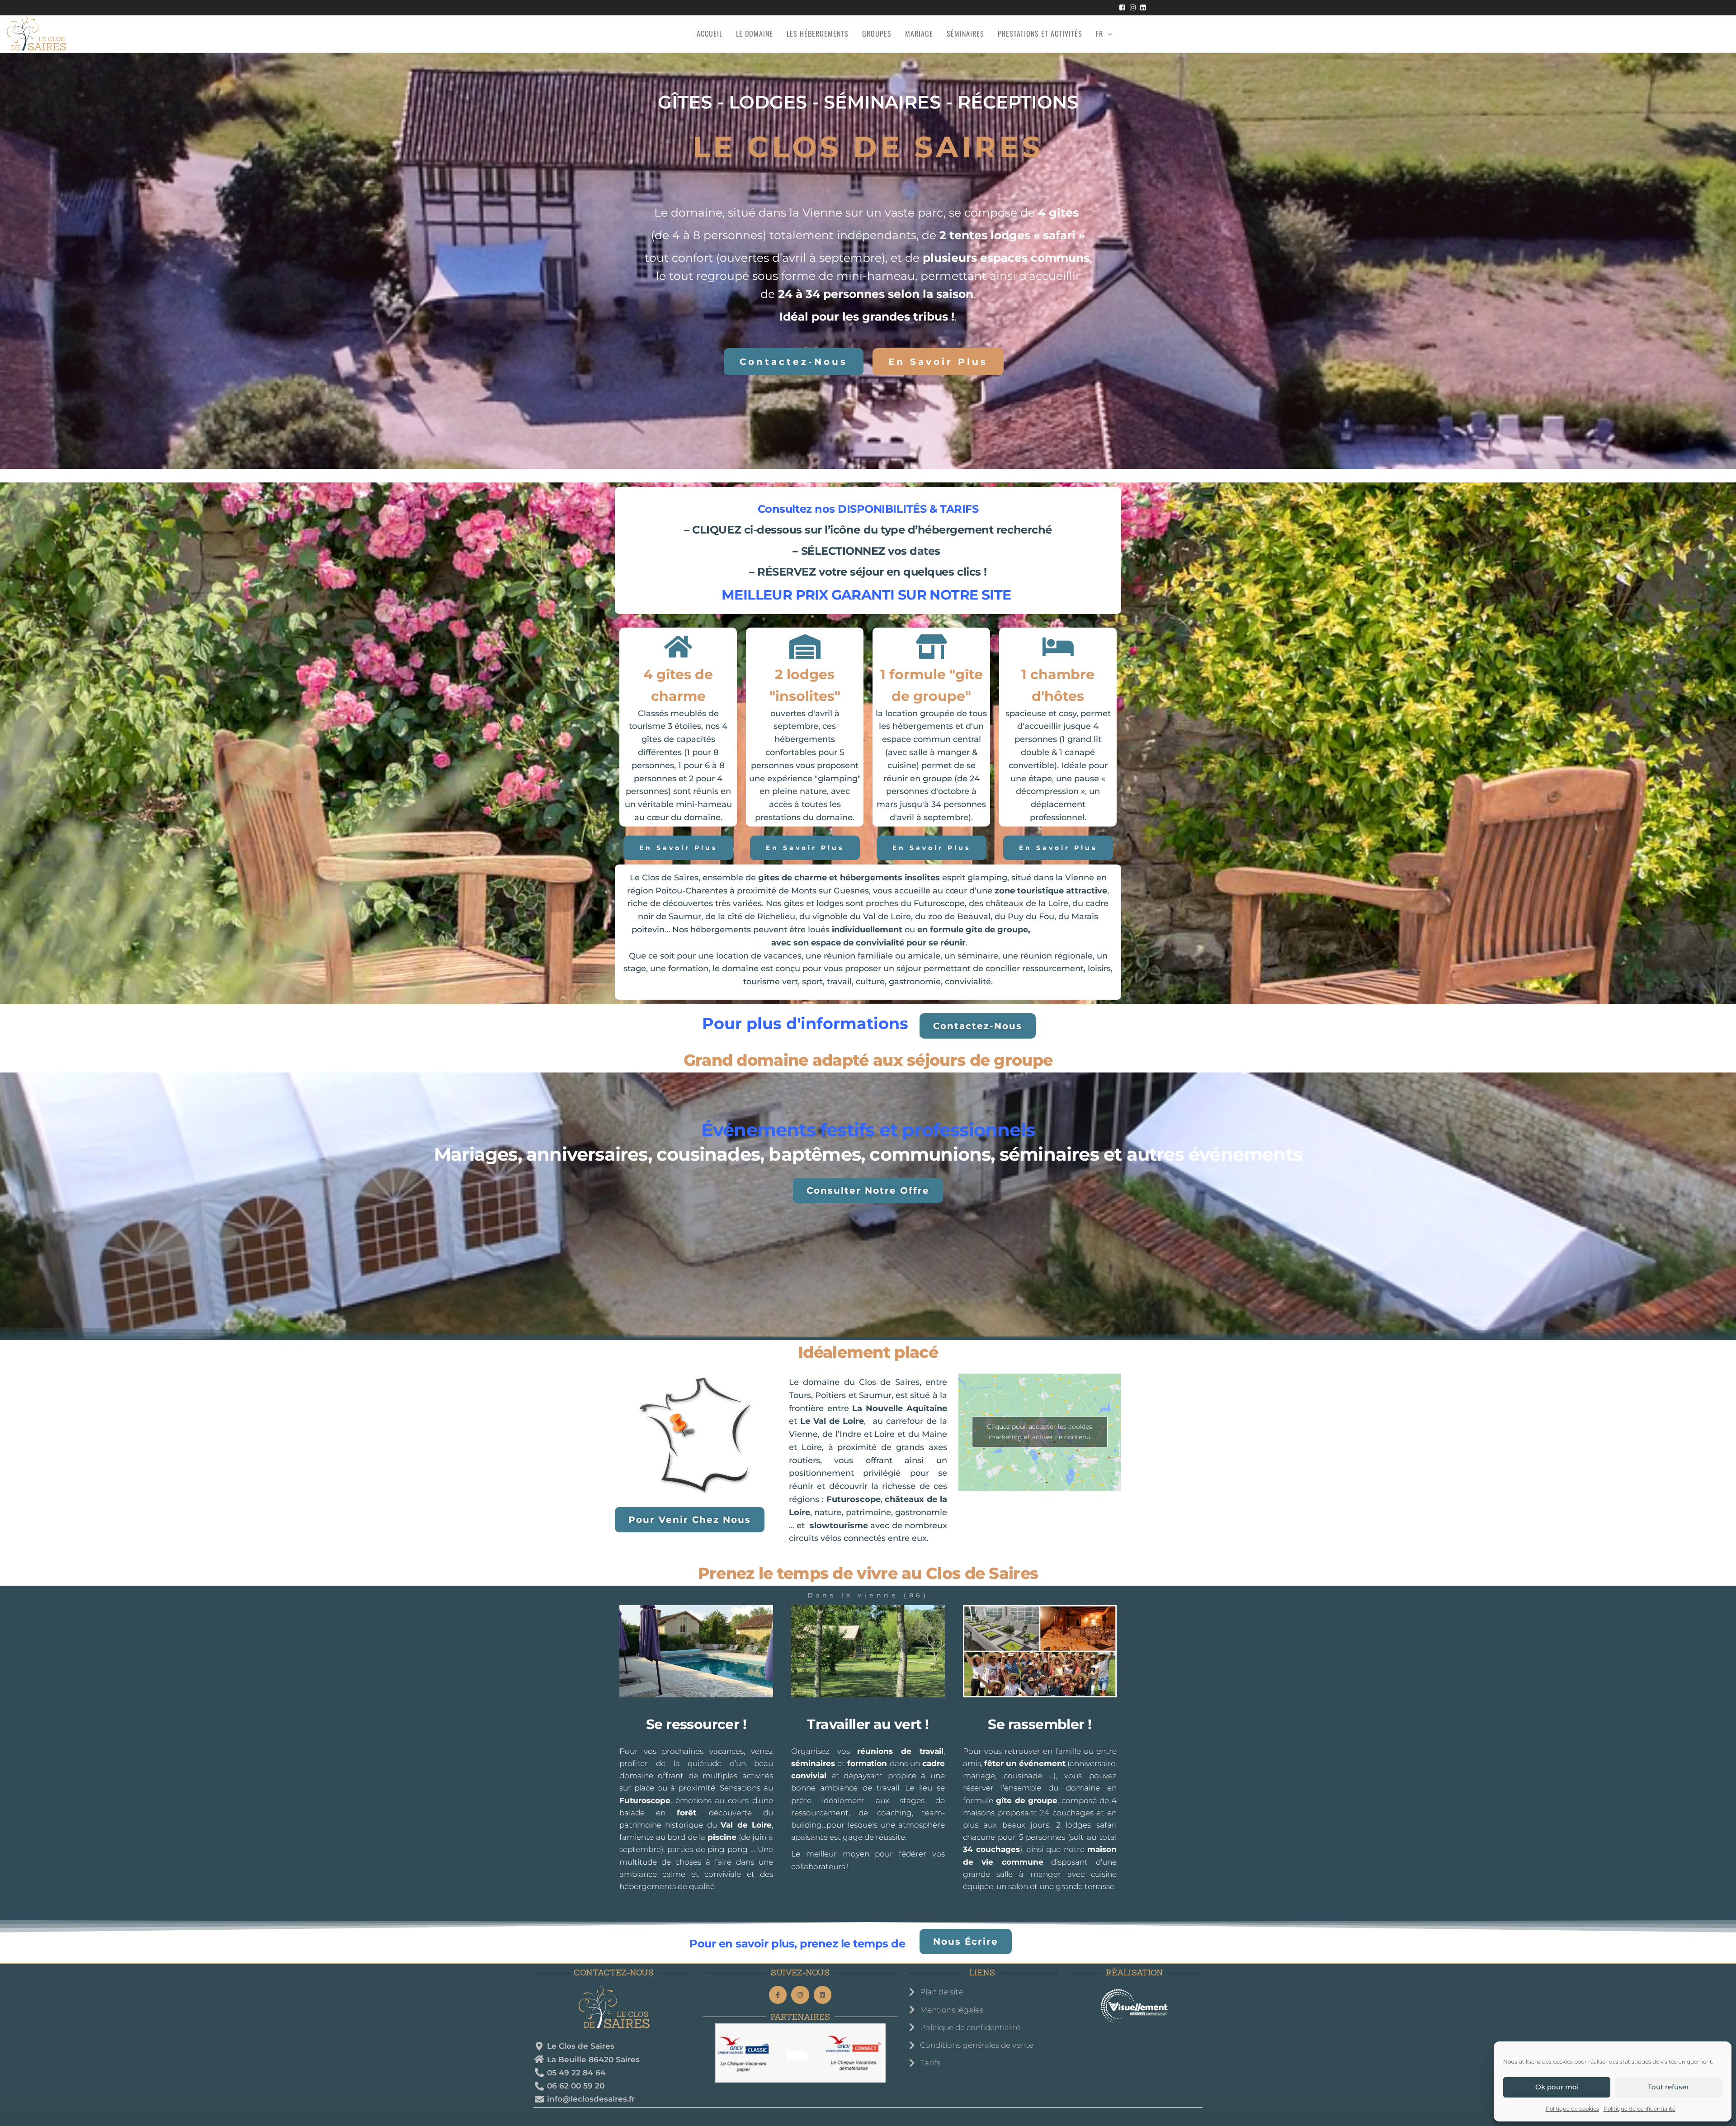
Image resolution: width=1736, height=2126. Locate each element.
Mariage (919, 33)
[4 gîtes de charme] (678, 647)
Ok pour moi (1557, 2087)
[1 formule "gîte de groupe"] (932, 647)
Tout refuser (1668, 2087)
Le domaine (755, 33)
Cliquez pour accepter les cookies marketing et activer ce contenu (1040, 1432)
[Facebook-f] (778, 1995)
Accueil (710, 33)
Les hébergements (818, 33)
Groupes (877, 33)
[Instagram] (800, 1995)
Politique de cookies (1572, 2109)
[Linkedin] (823, 1995)
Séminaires (965, 33)
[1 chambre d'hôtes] (1058, 647)
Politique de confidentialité (1639, 2109)
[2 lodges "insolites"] (805, 647)
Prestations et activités (1040, 33)
